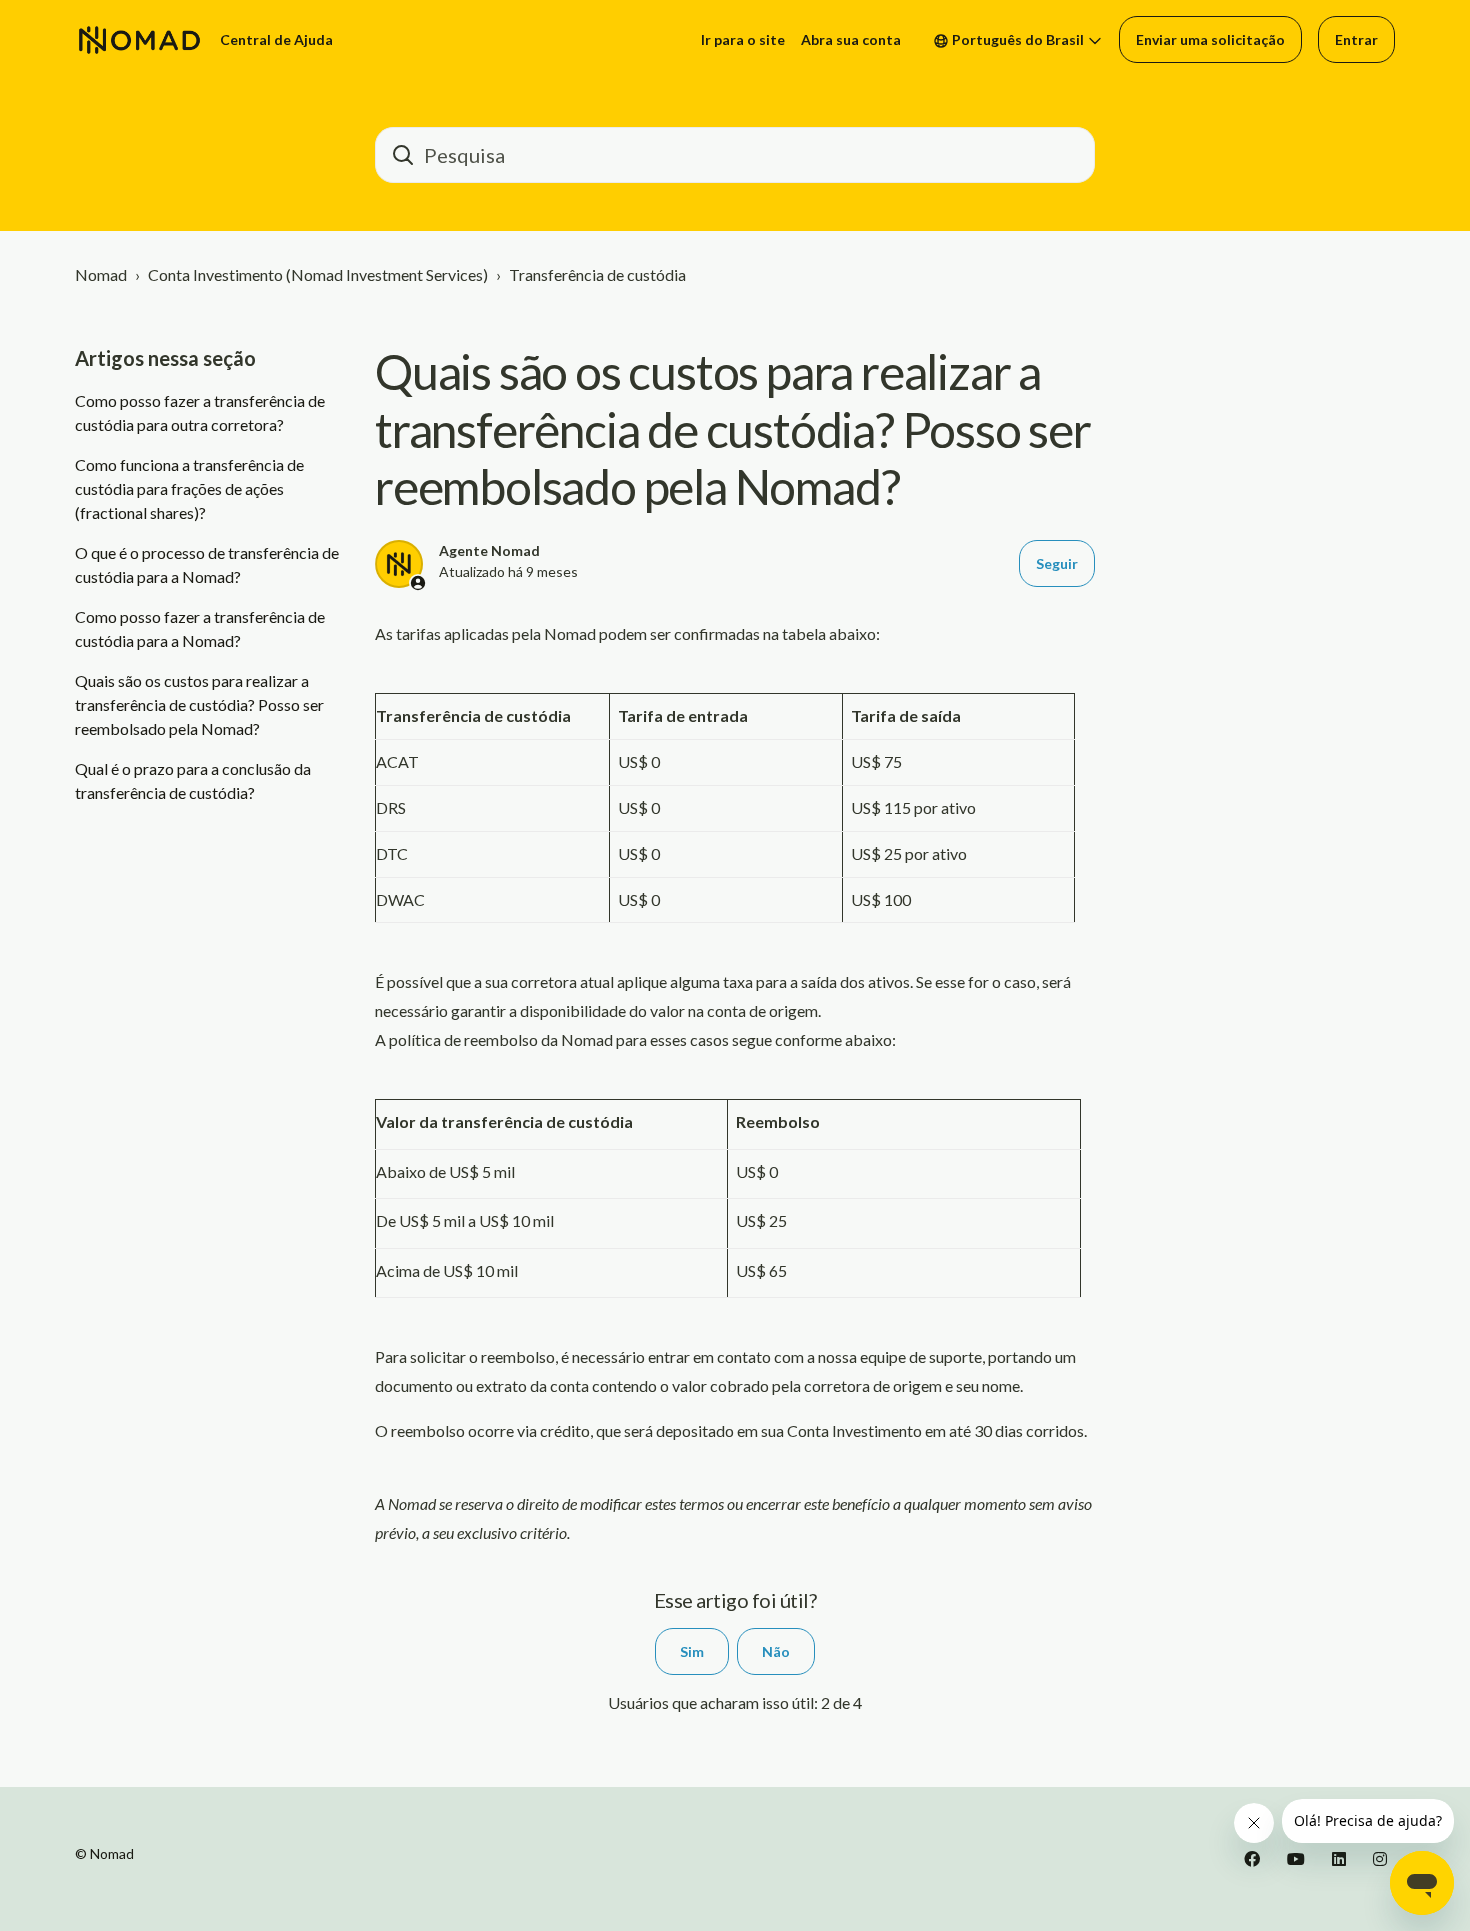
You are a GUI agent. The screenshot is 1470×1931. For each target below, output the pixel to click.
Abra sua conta (851, 39)
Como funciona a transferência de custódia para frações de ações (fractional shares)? (189, 488)
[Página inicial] (139, 40)
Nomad (101, 274)
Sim (692, 1651)
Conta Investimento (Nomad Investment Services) (318, 274)
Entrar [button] (1356, 39)
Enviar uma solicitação (1210, 39)
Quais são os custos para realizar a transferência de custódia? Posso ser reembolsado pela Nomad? (199, 704)
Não (776, 1651)
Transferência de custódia (597, 274)
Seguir (1057, 563)
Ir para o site (743, 39)
